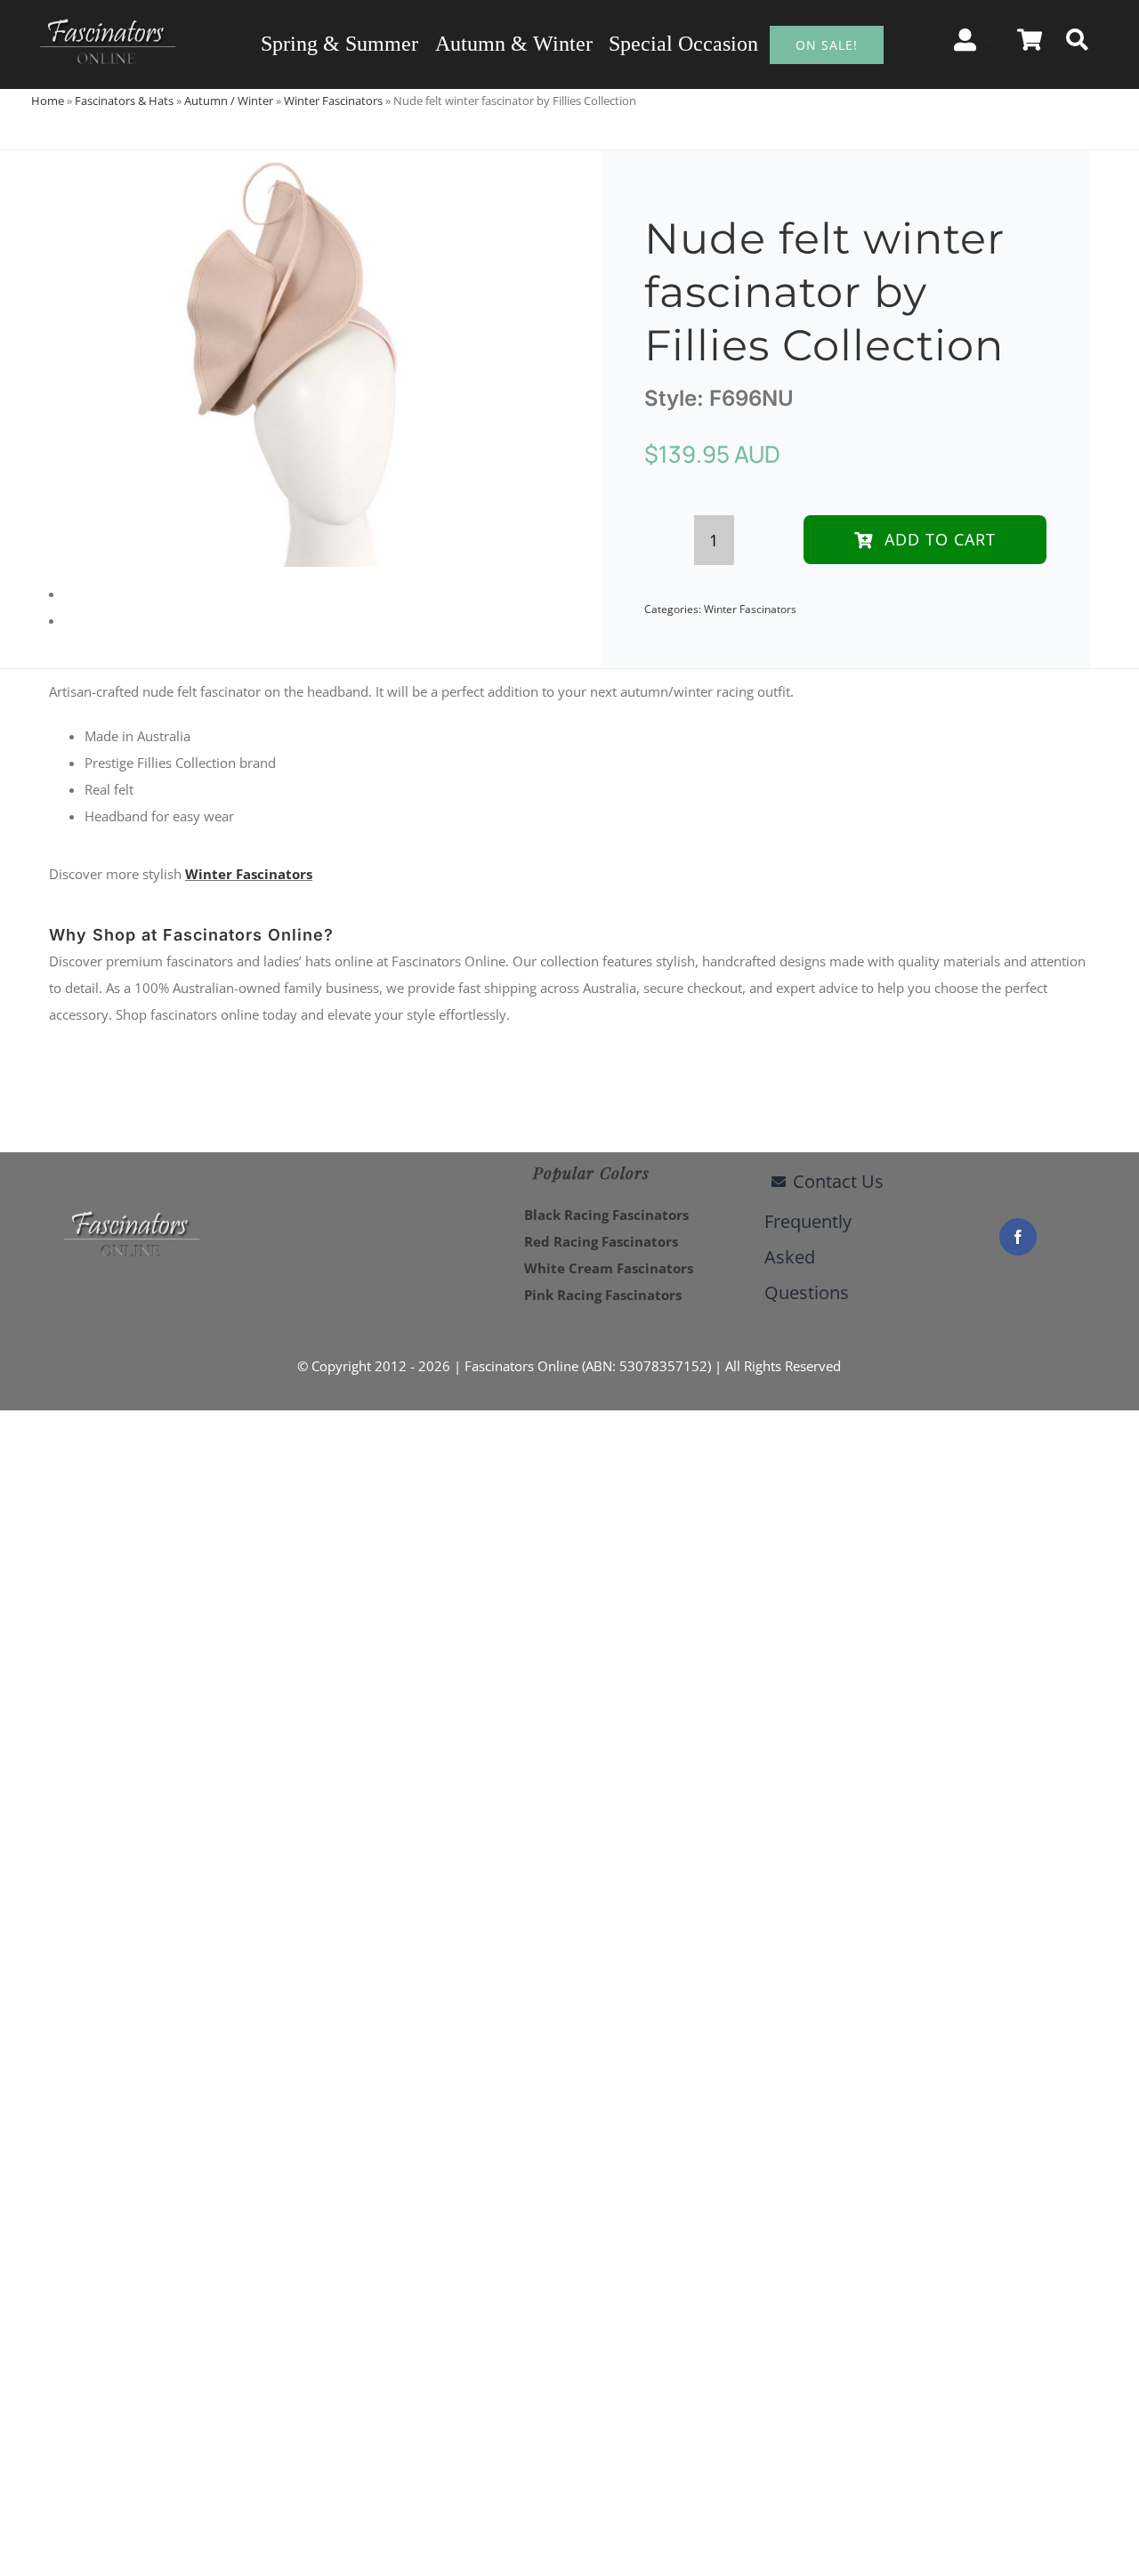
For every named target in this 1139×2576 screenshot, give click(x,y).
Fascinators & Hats (124, 101)
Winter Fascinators (333, 101)
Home (48, 101)
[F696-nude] (289, 359)
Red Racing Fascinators (601, 1241)
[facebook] (1018, 1237)
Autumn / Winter (229, 101)
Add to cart (940, 539)
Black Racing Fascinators (606, 1215)
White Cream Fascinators (609, 1268)
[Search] (1077, 40)
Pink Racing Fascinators (603, 1295)
